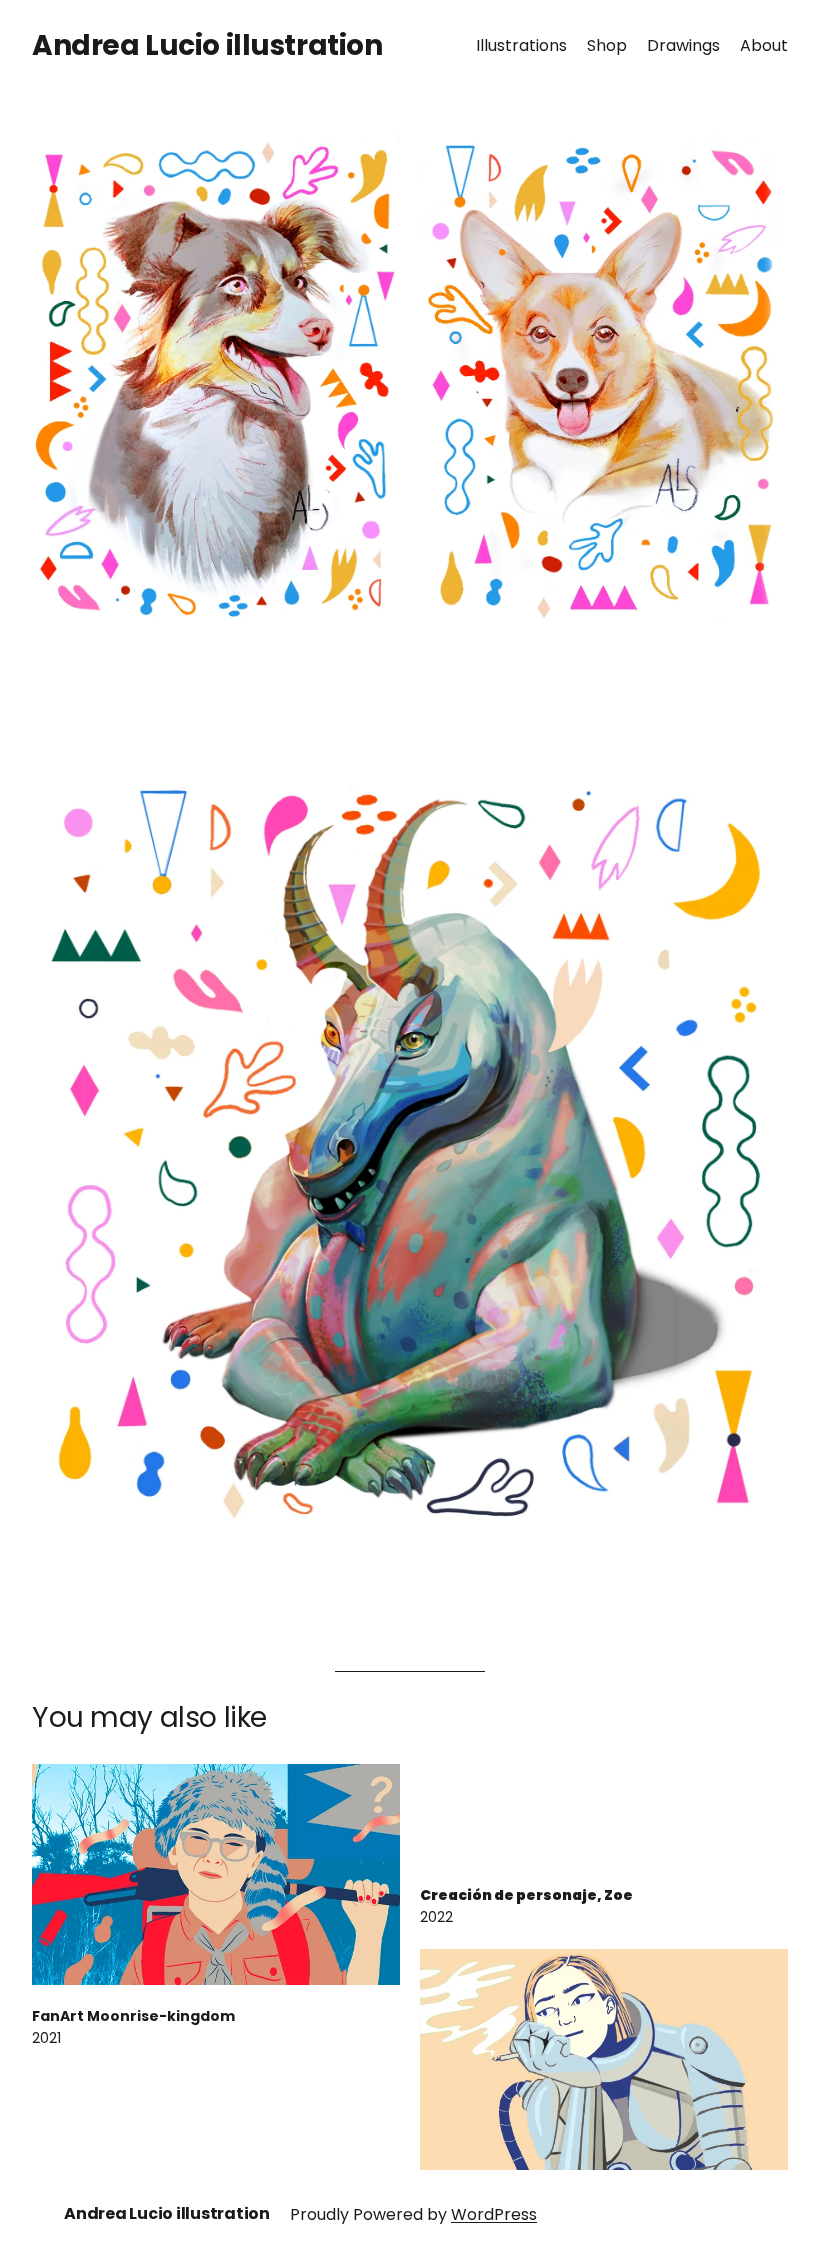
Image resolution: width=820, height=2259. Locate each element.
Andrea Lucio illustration (207, 45)
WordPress (494, 2214)
